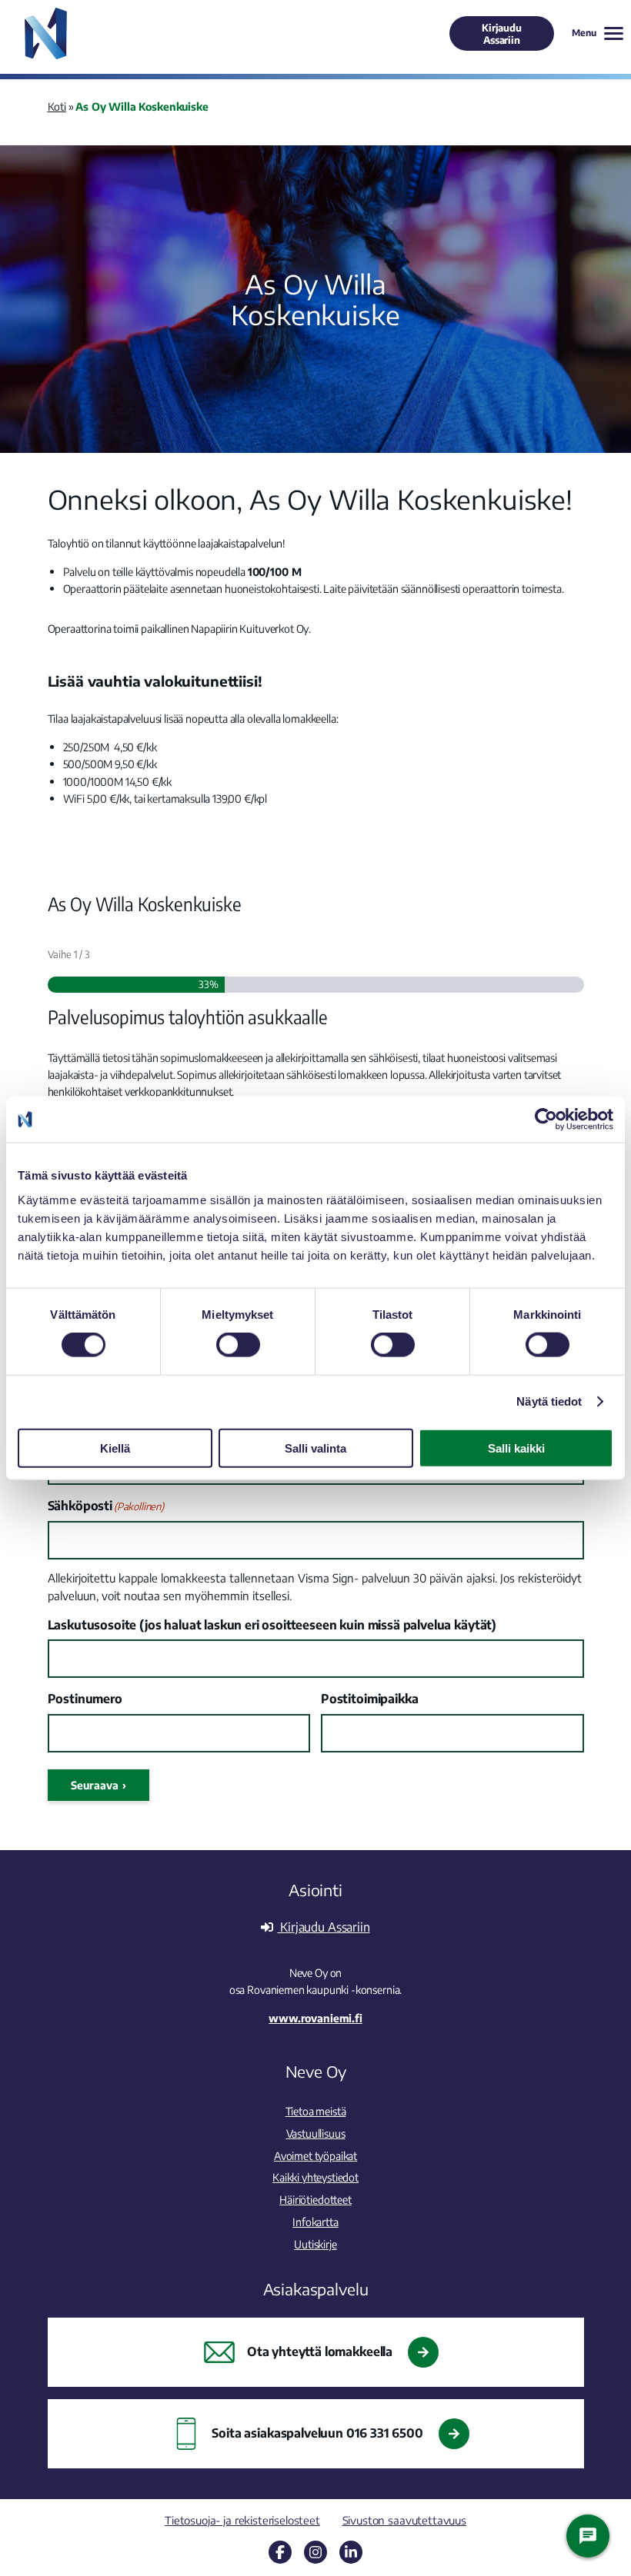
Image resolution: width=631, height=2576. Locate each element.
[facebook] (280, 2552)
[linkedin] (351, 2552)
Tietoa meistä (316, 2111)
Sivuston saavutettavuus (404, 2520)
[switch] (238, 1345)
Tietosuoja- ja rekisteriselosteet (242, 2520)
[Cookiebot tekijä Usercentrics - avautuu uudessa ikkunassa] (546, 1120)
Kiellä (115, 1448)
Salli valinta (315, 1448)
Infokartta (315, 2222)
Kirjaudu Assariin (502, 34)
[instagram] (315, 2552)
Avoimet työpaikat (315, 2155)
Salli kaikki (516, 1448)
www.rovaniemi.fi (315, 2018)
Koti (57, 106)
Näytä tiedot (549, 1401)
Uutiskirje (315, 2244)
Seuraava (95, 1785)
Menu (584, 33)
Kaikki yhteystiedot (315, 2177)
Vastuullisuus (316, 2133)
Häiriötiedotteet (315, 2199)
